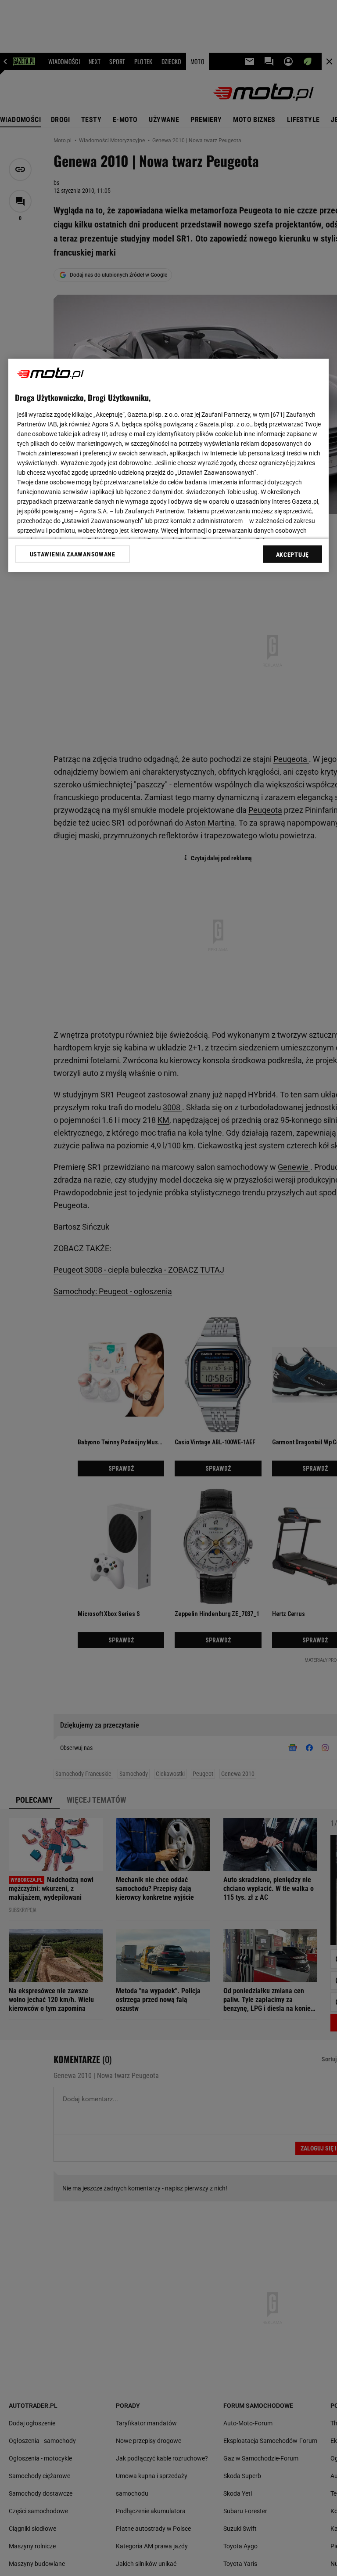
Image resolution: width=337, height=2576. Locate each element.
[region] (168, 465)
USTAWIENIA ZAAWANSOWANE (73, 554)
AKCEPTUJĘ (292, 555)
